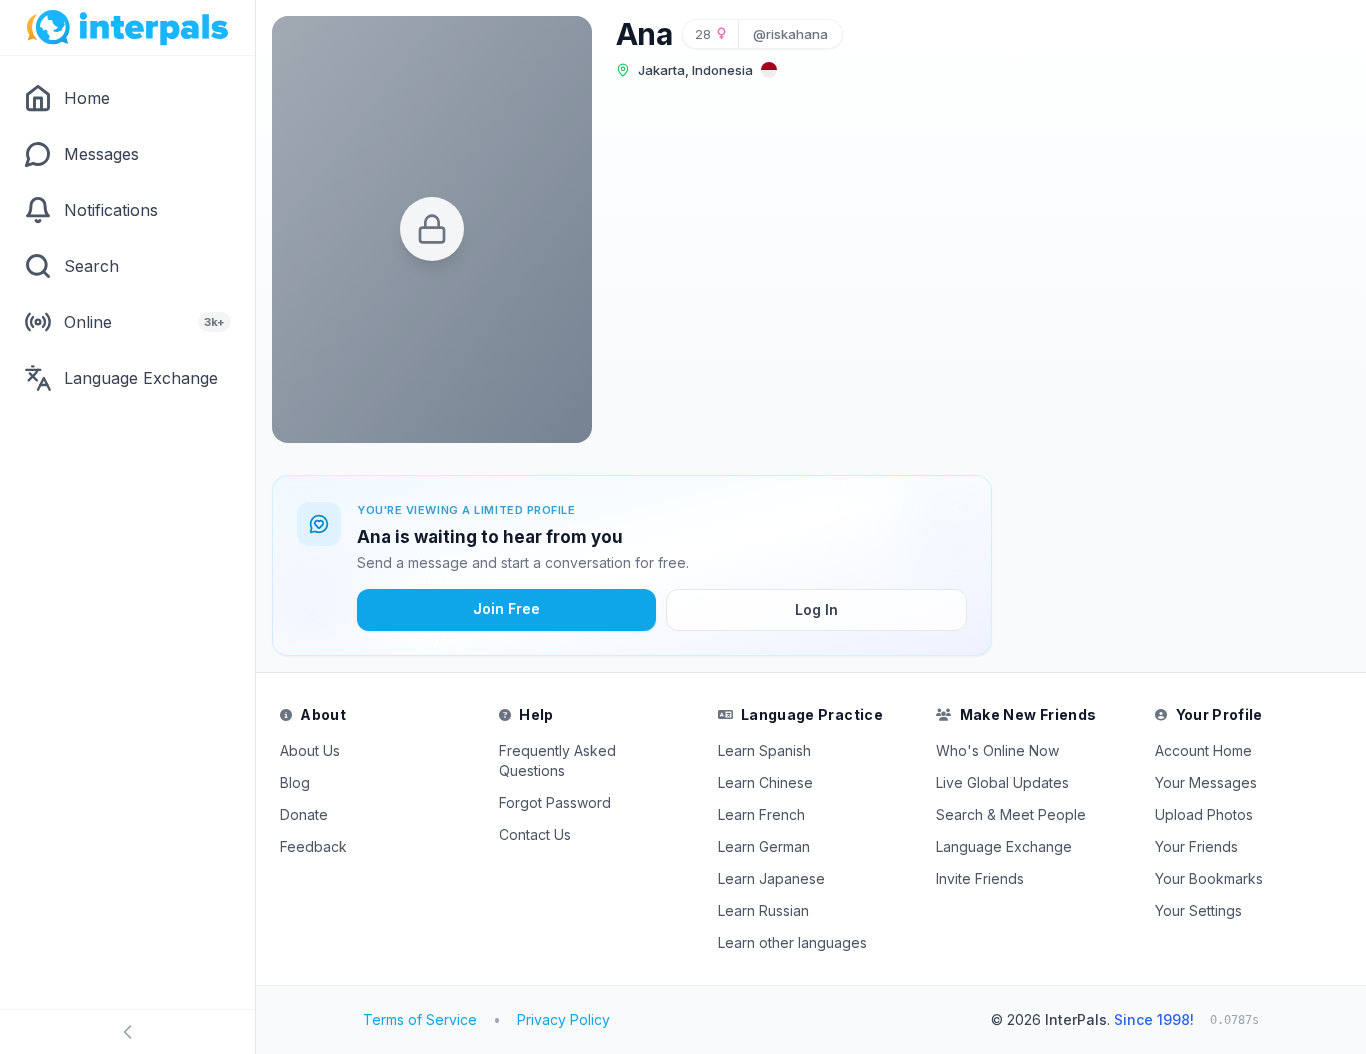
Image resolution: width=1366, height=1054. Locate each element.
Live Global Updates (1002, 782)
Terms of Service (420, 1019)
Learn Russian (763, 910)
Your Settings (1198, 910)
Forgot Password (555, 802)
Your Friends (1196, 846)
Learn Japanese (771, 878)
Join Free (506, 608)
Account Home (1203, 750)
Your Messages (1206, 782)
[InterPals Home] (127, 28)
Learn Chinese (765, 782)
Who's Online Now (997, 750)
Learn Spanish (764, 750)
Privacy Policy (563, 1019)
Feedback (313, 846)
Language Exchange (1004, 846)
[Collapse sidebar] (127, 1032)
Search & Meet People (1011, 814)
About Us (310, 750)
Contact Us (535, 834)
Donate (304, 814)
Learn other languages (792, 942)
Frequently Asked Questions (557, 760)
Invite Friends (980, 878)
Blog (295, 782)
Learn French (761, 814)
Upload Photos (1204, 814)
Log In (816, 609)
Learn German (764, 846)
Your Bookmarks (1209, 878)
